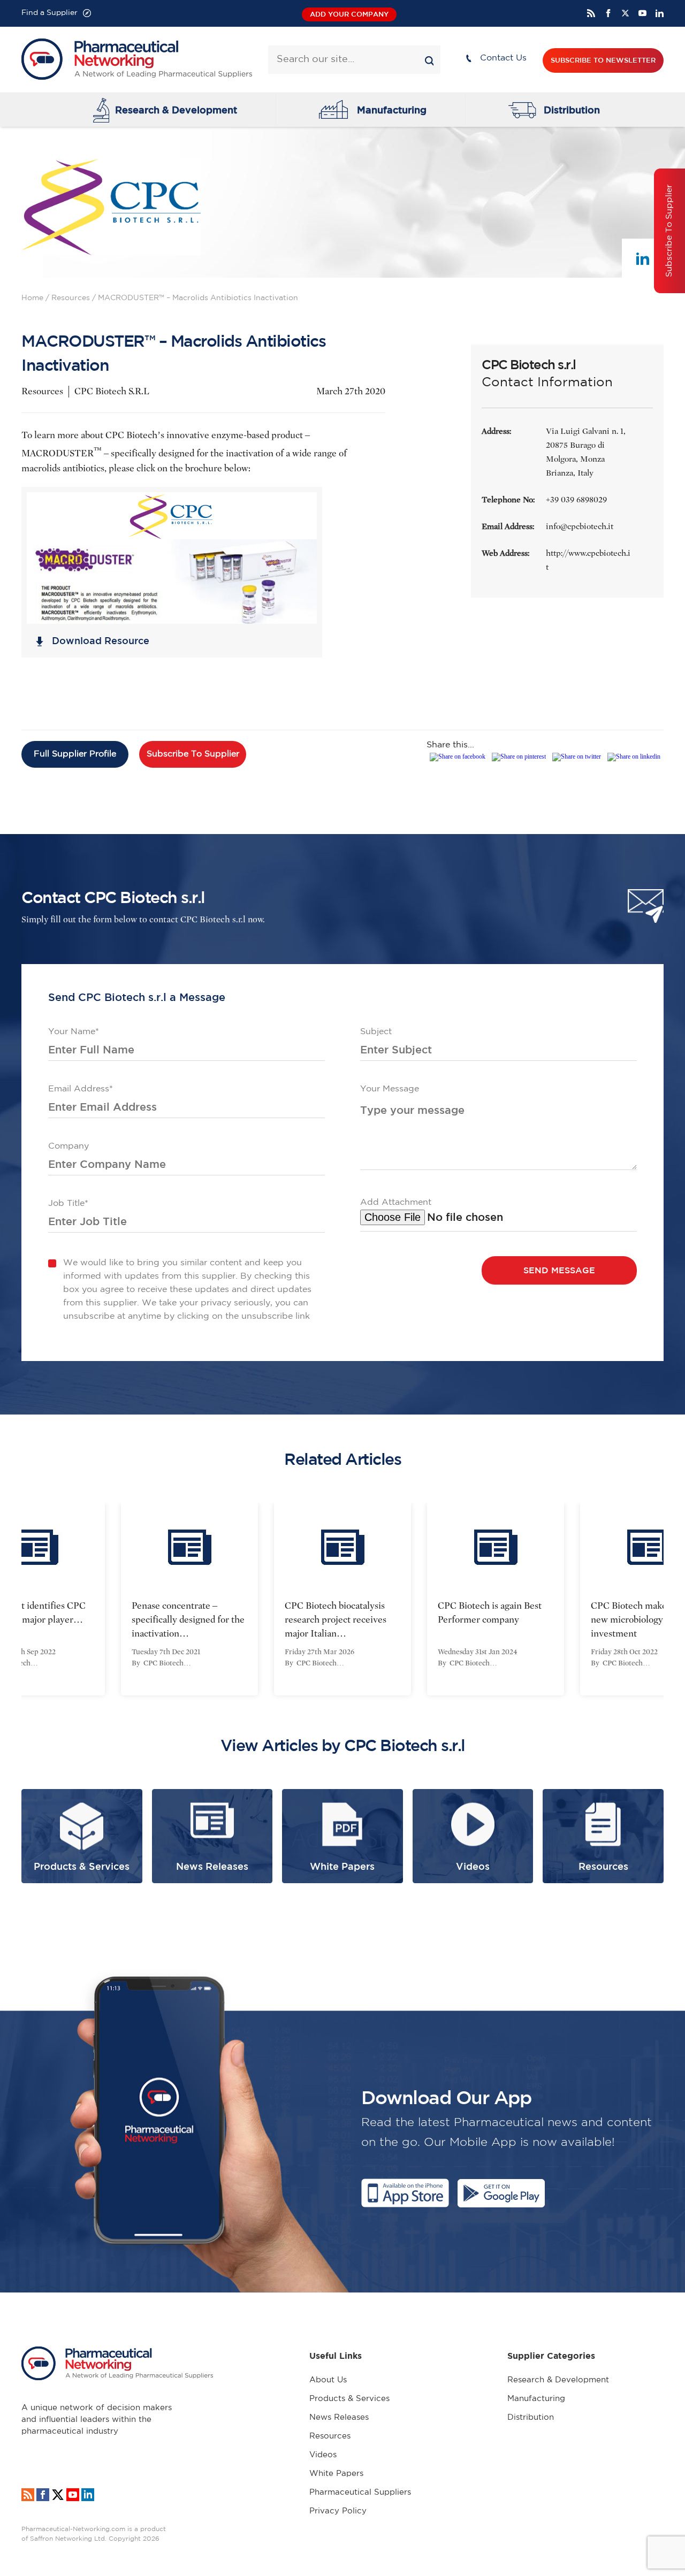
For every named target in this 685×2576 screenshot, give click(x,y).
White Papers (336, 2474)
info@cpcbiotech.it (580, 526)
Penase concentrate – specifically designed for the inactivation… (109, 1620)
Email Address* (81, 1089)
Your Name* (74, 1032)
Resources (71, 298)
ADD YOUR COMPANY (349, 14)
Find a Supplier (50, 13)
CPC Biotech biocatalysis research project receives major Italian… (257, 1620)
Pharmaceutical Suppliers (360, 2492)
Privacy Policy (338, 2511)
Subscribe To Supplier (193, 754)
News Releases (339, 2417)
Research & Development (176, 110)
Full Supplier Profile (75, 754)
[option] (264, 1599)
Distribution (572, 110)
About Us (328, 2380)
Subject (376, 1032)
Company (68, 1146)
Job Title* (68, 1203)
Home (32, 298)
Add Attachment (396, 1202)
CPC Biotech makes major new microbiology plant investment (565, 1620)
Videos (323, 2455)
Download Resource (101, 640)
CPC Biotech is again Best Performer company (411, 1613)
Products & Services (349, 2399)
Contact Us (503, 58)
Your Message (390, 1089)
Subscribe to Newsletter (603, 60)
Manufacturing (392, 110)
